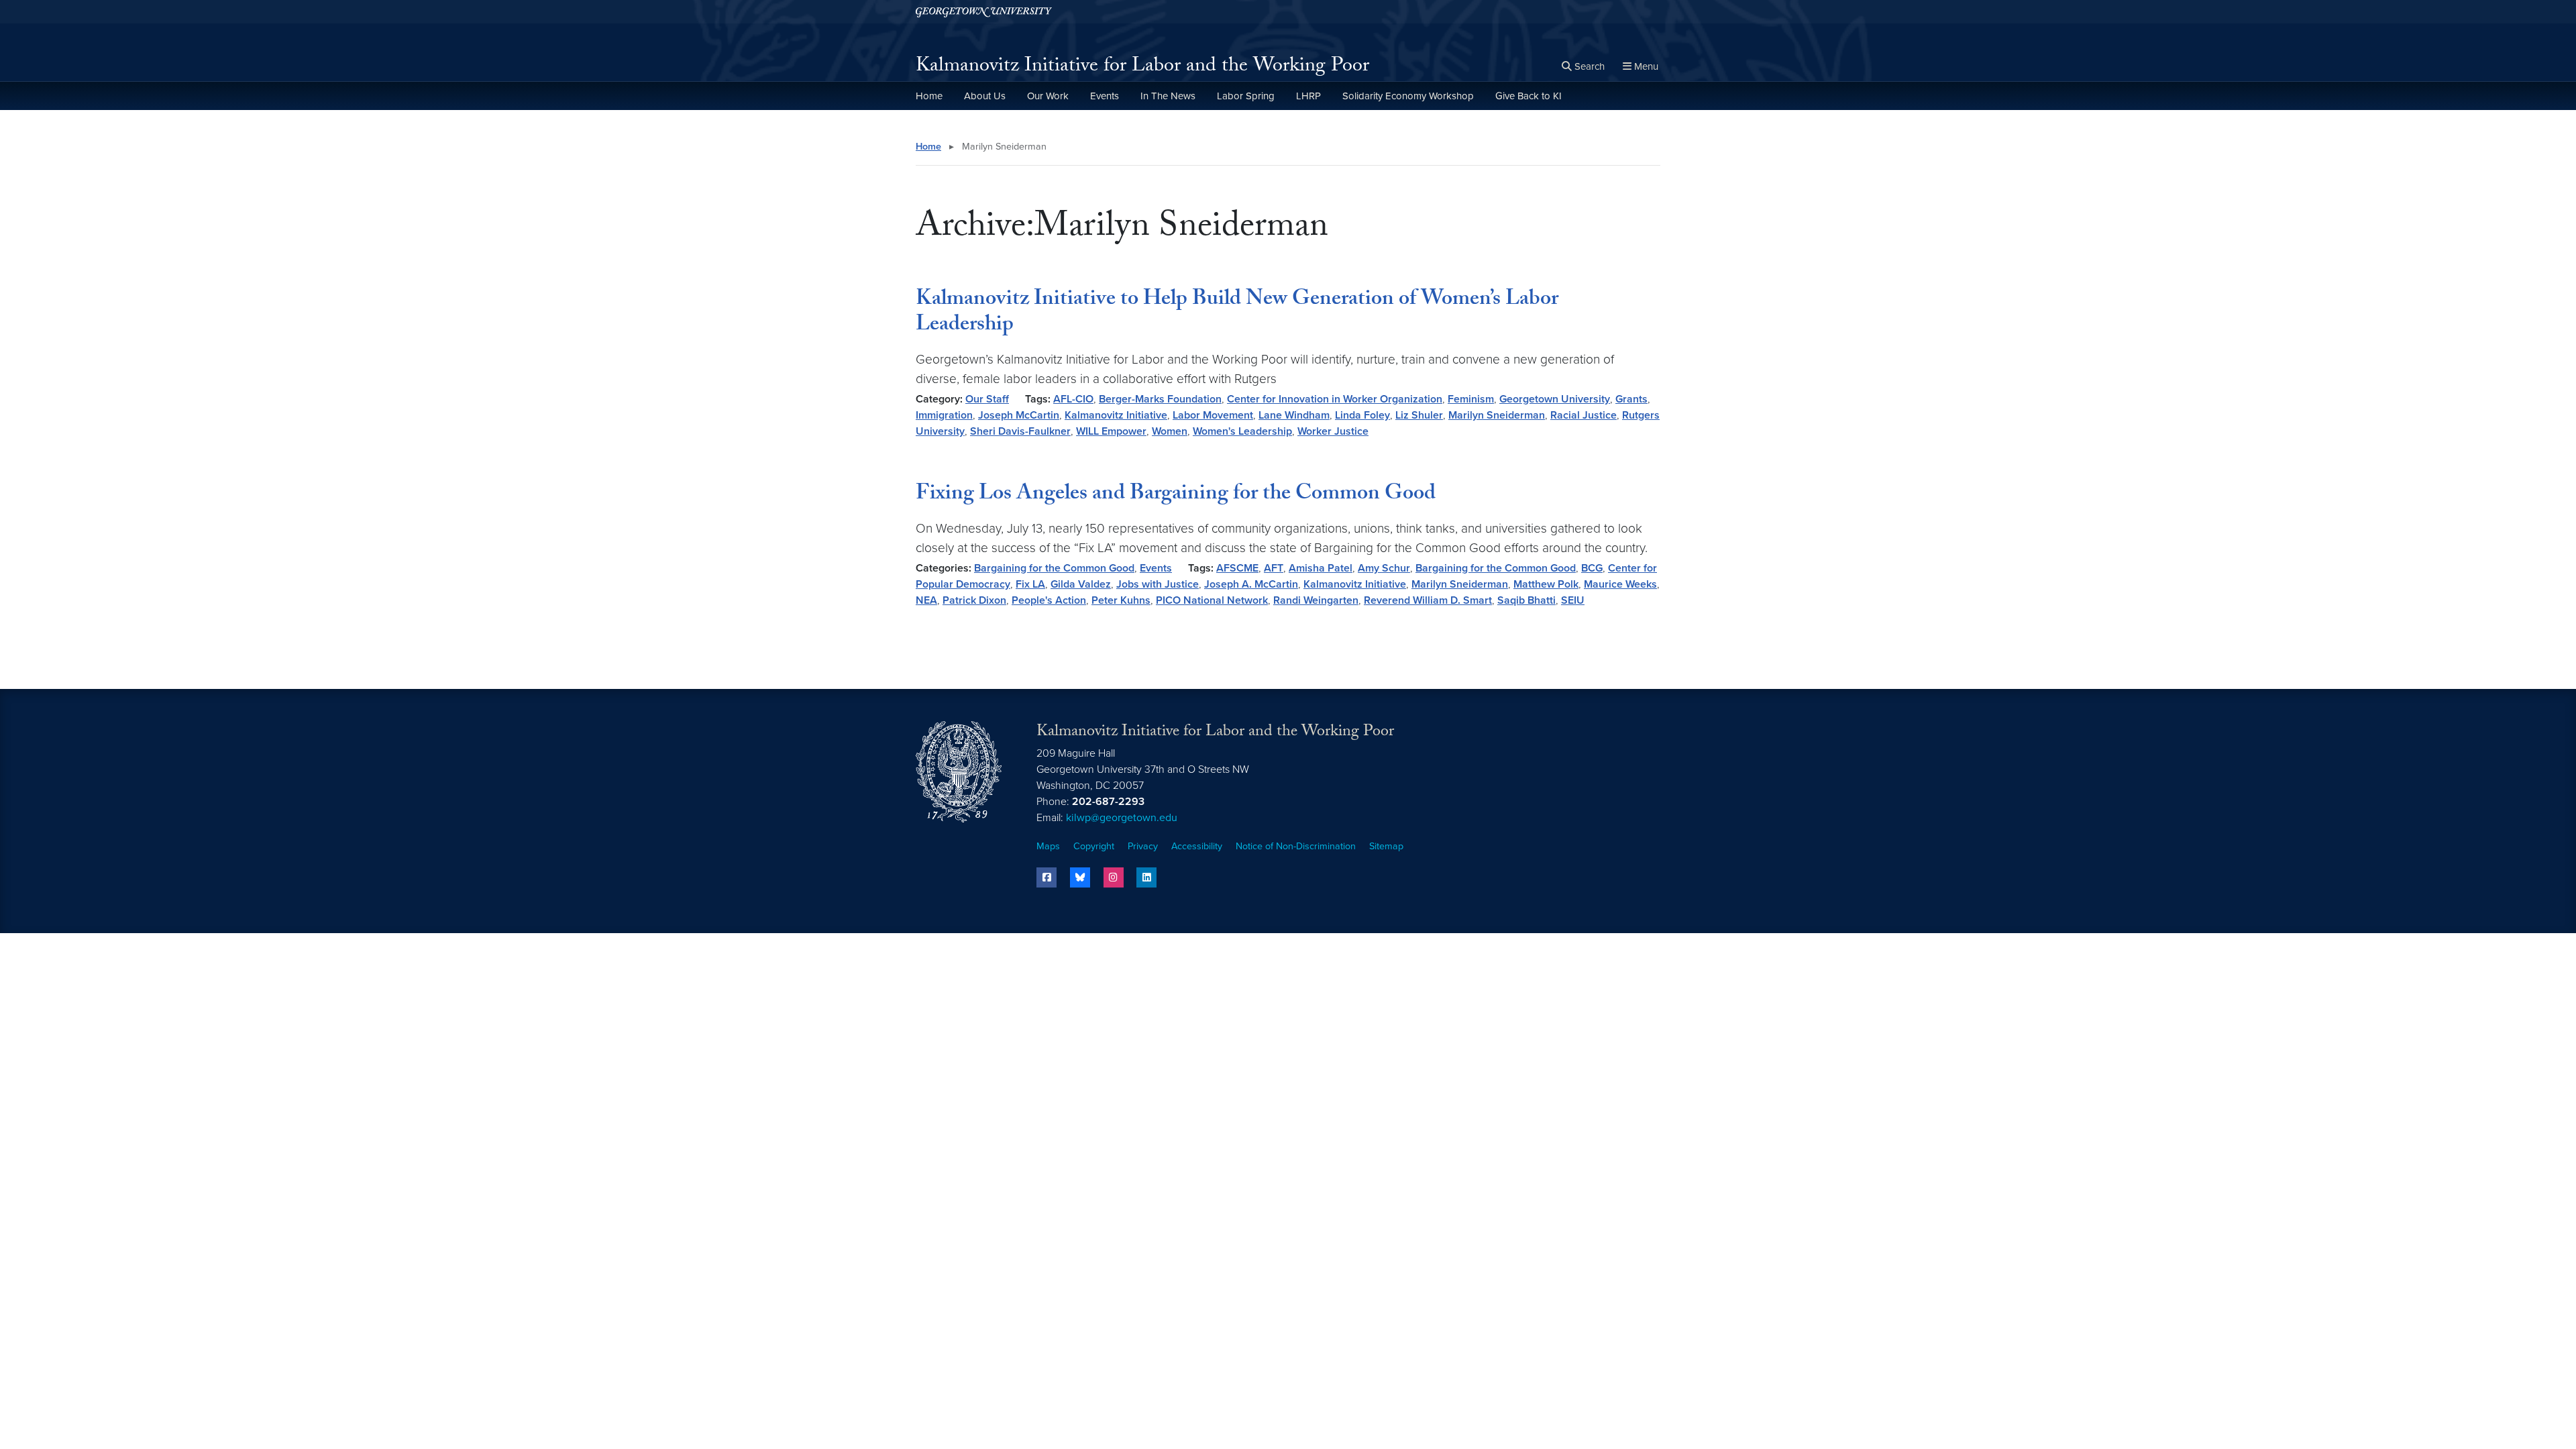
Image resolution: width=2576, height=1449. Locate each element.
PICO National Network (1212, 600)
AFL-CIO (1073, 399)
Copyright (1094, 846)
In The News (1168, 96)
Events (1105, 96)
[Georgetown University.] (984, 12)
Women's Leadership (1242, 431)
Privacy (1143, 846)
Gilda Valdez (1081, 584)
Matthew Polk (1546, 584)
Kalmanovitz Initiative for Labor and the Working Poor (1142, 67)
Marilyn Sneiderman (1497, 415)
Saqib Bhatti (1526, 600)
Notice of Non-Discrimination (1296, 846)
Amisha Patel (1321, 568)
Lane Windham (1294, 415)
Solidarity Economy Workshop (1408, 96)
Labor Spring (1246, 96)
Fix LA (1030, 584)
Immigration (944, 415)
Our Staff (987, 399)
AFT (1274, 568)
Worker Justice (1333, 431)
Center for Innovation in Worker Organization (1335, 399)
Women (1170, 431)
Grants (1631, 399)
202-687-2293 (1108, 802)
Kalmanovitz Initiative (1116, 415)
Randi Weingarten (1316, 600)
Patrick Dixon (974, 600)
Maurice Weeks (1620, 584)
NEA (926, 600)
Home (929, 96)
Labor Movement (1213, 415)
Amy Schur (1384, 568)
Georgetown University (1555, 399)
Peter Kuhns (1121, 600)
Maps (1048, 846)
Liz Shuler (1419, 415)
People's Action (1049, 600)
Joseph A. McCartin (1251, 584)
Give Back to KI (1528, 96)
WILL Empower (1111, 431)
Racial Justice (1584, 415)
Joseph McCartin (1019, 415)
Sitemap (1386, 846)
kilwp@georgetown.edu (1122, 818)
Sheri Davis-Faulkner (1020, 431)
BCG (1592, 568)
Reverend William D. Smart (1428, 600)
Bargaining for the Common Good (1054, 568)
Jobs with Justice (1158, 584)
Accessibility (1197, 846)
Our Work (1048, 96)
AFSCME (1237, 568)
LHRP (1308, 96)
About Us (985, 96)
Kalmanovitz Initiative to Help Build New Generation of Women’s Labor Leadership (1237, 313)
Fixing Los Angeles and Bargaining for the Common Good (1176, 495)
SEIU (1573, 600)
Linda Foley (1362, 415)
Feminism (1471, 399)
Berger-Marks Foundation (1160, 399)
